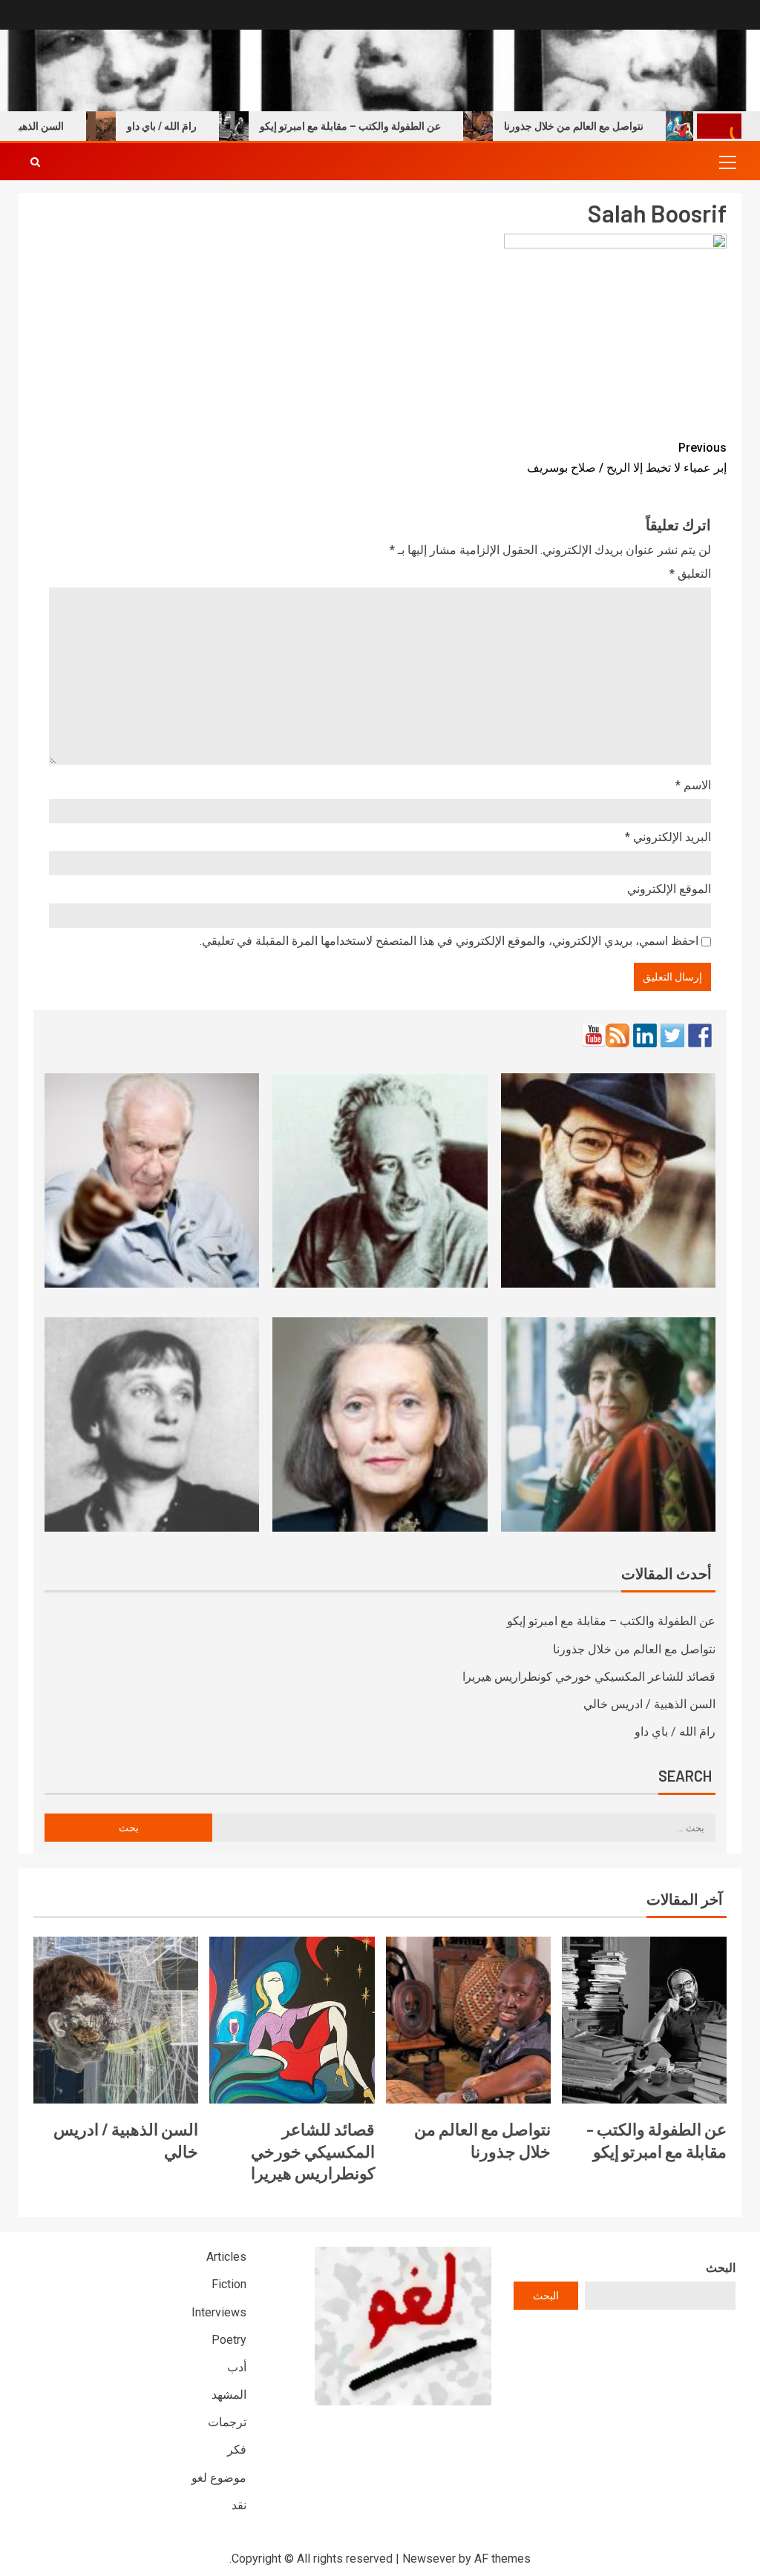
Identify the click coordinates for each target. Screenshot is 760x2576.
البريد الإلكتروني (668, 837)
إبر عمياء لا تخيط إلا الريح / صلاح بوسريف (627, 458)
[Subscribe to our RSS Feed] (617, 1035)
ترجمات (227, 2422)
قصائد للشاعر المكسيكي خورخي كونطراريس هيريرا (589, 1677)
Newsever (429, 2559)
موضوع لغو (219, 2478)
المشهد (229, 2395)
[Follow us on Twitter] (672, 1035)
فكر (237, 2450)
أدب (237, 2367)
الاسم (693, 785)
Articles (226, 2257)
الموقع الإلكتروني (669, 889)
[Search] (35, 162)
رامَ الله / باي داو (198, 126)
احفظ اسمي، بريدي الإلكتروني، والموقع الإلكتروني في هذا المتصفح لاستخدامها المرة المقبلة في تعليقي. (449, 941)
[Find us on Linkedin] (645, 1035)
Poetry (229, 2340)
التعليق (690, 574)
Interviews (219, 2312)
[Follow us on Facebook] (700, 1035)
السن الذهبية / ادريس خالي (649, 1704)
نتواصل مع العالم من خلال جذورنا (610, 126)
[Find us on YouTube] (594, 1035)
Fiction (229, 2284)
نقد (239, 2505)
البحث (721, 2268)
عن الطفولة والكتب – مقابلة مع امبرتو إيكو (387, 126)
